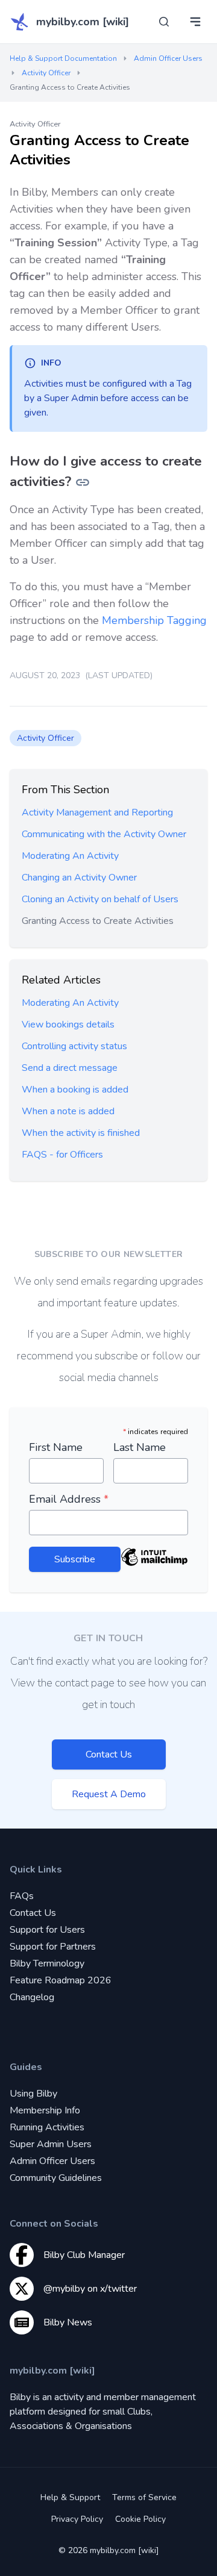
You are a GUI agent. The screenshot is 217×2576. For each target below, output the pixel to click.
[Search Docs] (164, 22)
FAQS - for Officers (62, 1155)
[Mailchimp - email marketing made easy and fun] (154, 1566)
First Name (56, 1447)
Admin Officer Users (168, 58)
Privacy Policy (77, 2519)
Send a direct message (70, 1068)
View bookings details (68, 1024)
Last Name (140, 1447)
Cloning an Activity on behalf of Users (100, 899)
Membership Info (45, 2110)
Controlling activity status (74, 1046)
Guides (26, 2067)
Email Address (69, 1499)
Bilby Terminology (47, 1963)
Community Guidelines (56, 2178)
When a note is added (68, 1111)
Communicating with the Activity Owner (104, 834)
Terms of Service (144, 2497)
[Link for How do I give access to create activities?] (83, 482)
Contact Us (109, 1754)
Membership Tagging (154, 620)
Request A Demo (109, 1794)
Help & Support (70, 2497)
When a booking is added (75, 1090)
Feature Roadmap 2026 (61, 1980)
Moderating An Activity (70, 856)
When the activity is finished (81, 1133)
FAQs (22, 1896)
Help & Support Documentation (63, 58)
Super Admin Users (51, 2144)
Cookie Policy (140, 2519)
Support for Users (47, 1930)
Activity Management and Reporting (97, 812)
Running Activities (47, 2127)
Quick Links (36, 1870)
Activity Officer (46, 73)
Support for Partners (53, 1947)
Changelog (32, 1997)
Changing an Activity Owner (79, 878)
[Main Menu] (195, 22)
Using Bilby (33, 2094)
